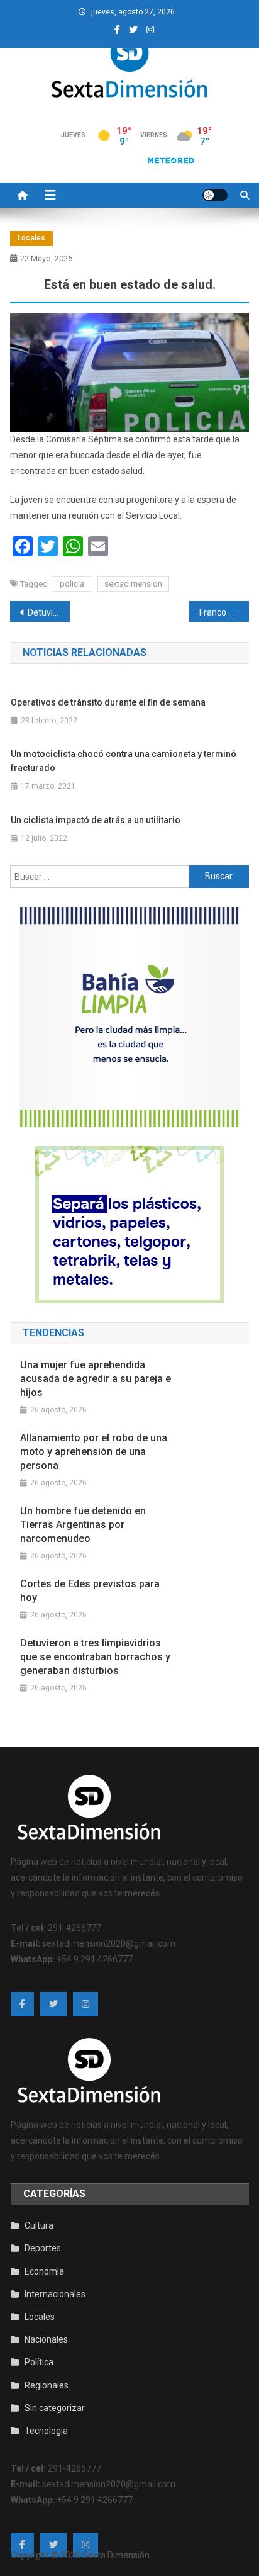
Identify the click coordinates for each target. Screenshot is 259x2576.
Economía (44, 2271)
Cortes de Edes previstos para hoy (90, 1591)
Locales (31, 238)
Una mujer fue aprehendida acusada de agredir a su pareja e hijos (96, 1379)
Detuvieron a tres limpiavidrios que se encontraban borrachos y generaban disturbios (95, 1657)
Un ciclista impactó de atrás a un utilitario (96, 820)
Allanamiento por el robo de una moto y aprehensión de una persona (94, 1452)
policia (72, 584)
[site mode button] (215, 195)
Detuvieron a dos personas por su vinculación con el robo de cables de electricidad (49, 612)
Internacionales (55, 2294)
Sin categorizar (55, 2408)
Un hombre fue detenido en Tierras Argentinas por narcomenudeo (83, 1525)
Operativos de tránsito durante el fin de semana (108, 702)
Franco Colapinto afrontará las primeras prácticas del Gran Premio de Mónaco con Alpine (224, 612)
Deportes (43, 2248)
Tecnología (46, 2431)
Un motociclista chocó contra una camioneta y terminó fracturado (124, 761)
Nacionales (46, 2339)
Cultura (39, 2225)
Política (39, 2362)
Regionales (47, 2385)
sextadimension (133, 584)
